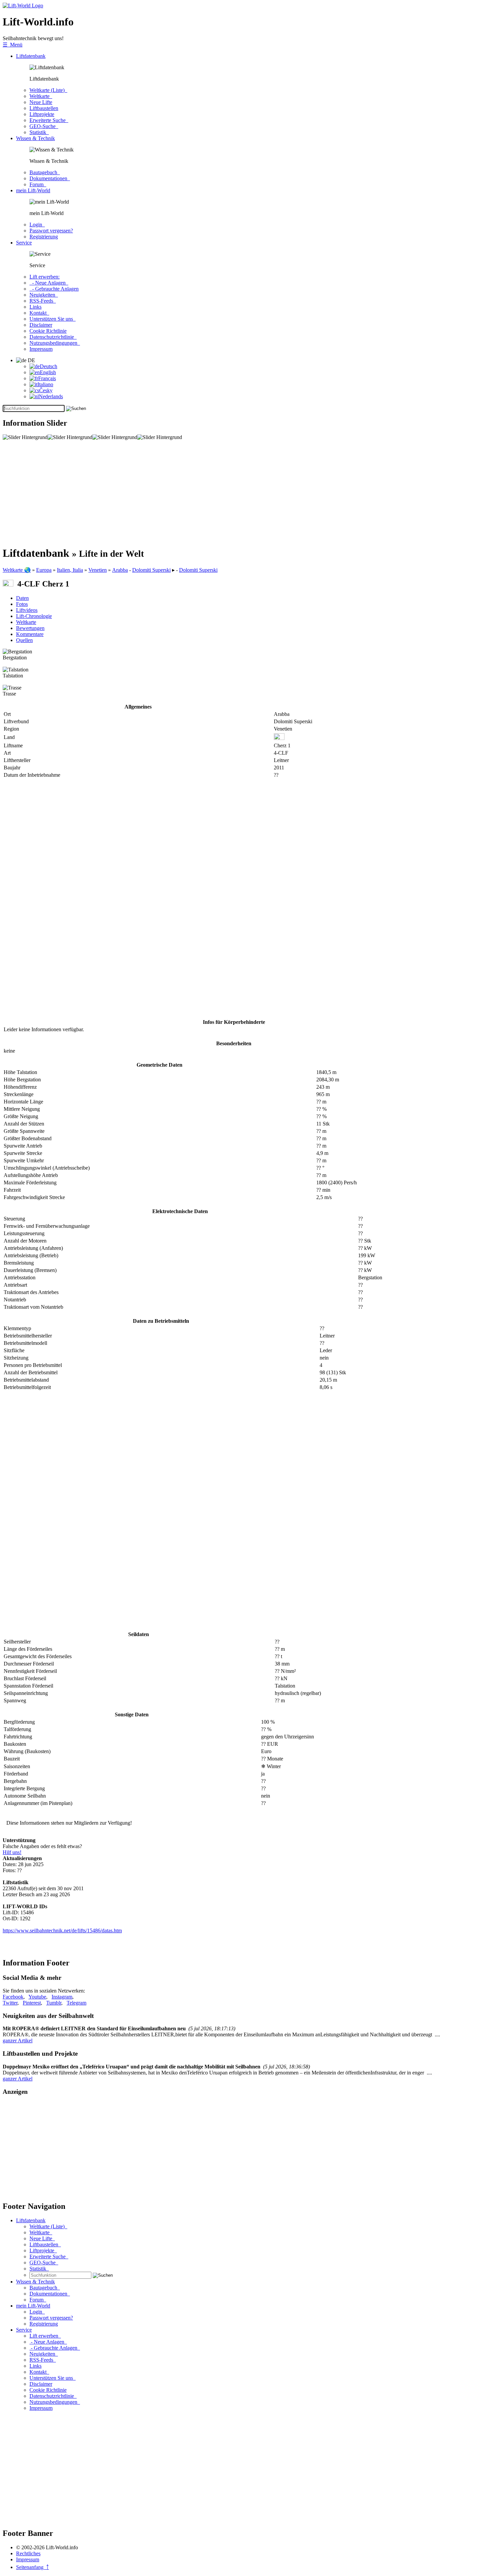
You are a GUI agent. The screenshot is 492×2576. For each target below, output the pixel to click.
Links (35, 307)
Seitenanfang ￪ (32, 2567)
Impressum (41, 349)
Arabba (120, 570)
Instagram (62, 1997)
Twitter (10, 2003)
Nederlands (51, 396)
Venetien (98, 570)
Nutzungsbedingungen (55, 343)
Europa (44, 570)
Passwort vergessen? (51, 231)
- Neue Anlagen (49, 283)
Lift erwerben (45, 2336)
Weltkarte (41, 96)
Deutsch (49, 366)
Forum (38, 184)
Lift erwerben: (45, 277)
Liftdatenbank (31, 56)
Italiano (45, 384)
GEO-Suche (44, 126)
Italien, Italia (70, 570)
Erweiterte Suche (49, 120)
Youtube (37, 1997)
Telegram (76, 2003)
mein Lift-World (33, 190)
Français (47, 378)
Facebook (13, 1997)
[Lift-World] (23, 6)
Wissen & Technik (35, 138)
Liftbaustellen (44, 108)
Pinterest (32, 2003)
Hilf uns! (12, 1852)
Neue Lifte (41, 102)
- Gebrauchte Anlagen (54, 289)
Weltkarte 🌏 (17, 570)
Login (37, 225)
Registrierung (44, 237)
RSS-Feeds (43, 301)
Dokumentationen (50, 178)
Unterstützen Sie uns (53, 319)
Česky (46, 390)
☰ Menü (13, 45)
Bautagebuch (45, 172)
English (48, 372)
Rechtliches (28, 2553)
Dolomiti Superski (151, 570)
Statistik (39, 132)
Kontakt (39, 313)
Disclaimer (41, 325)
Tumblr (54, 2003)
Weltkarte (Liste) (48, 90)
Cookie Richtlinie (48, 331)
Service (24, 243)
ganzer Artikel (18, 2041)
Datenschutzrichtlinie (53, 337)
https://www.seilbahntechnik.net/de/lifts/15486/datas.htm (62, 1930)
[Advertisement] (203, 493)
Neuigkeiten (44, 295)
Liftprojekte (42, 114)
